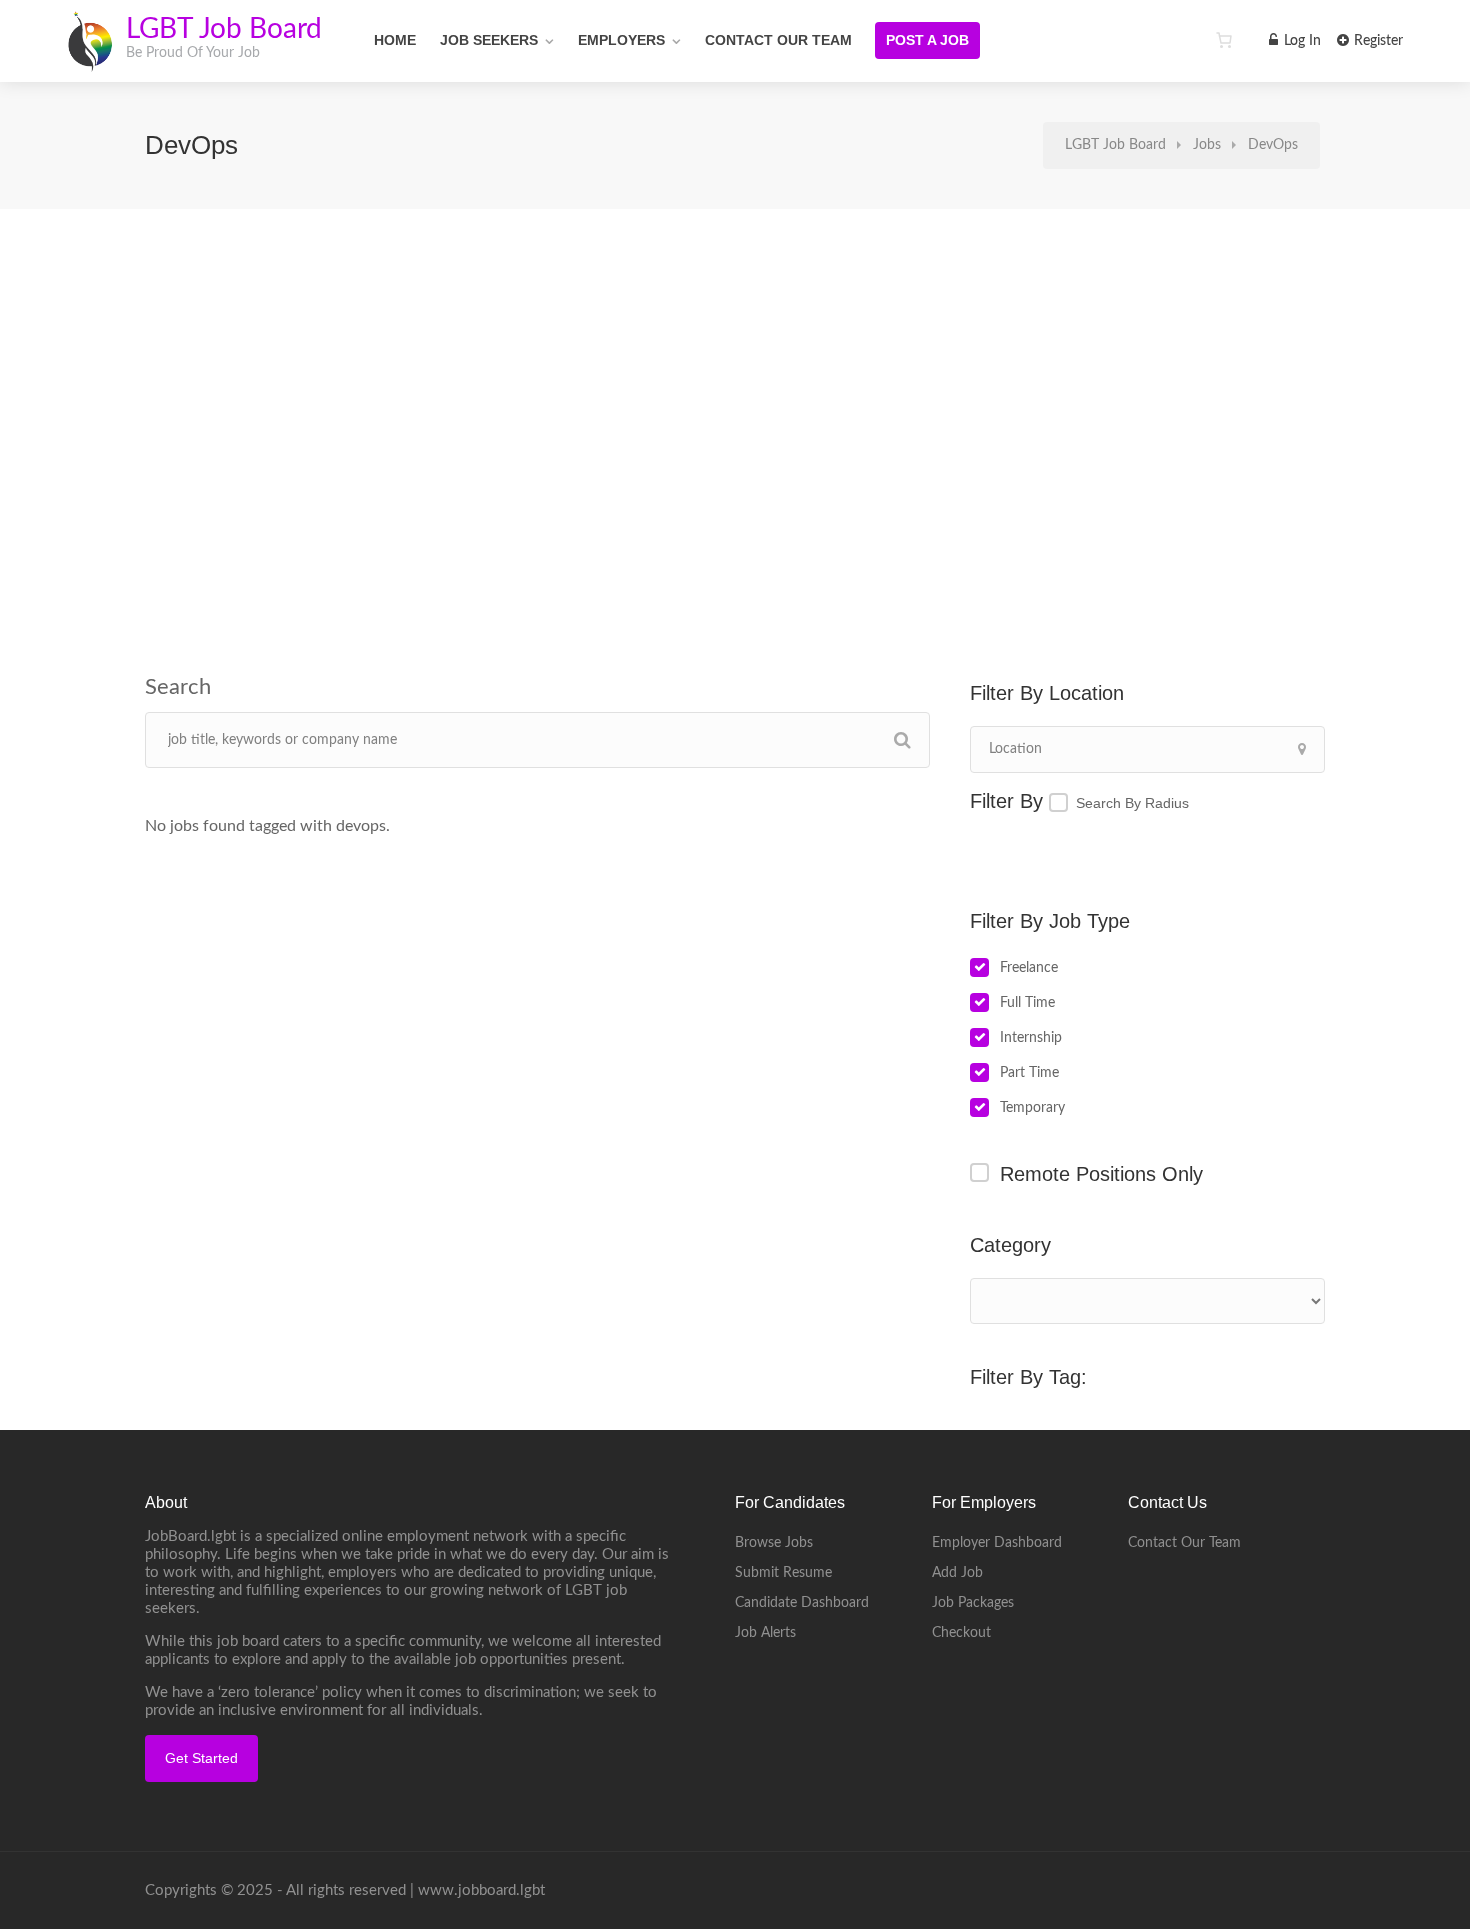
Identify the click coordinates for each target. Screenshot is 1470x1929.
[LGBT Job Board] (89, 60)
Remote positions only (1101, 1174)
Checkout (961, 1633)
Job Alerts (765, 1633)
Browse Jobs (774, 1543)
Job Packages (973, 1603)
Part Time (1029, 1073)
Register (1376, 41)
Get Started (201, 1758)
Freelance (1029, 968)
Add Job (957, 1573)
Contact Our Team (778, 40)
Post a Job (927, 40)
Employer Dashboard (997, 1543)
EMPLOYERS (621, 40)
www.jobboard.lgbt (481, 1890)
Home (395, 40)
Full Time (1027, 1003)
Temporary (1032, 1108)
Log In (1300, 41)
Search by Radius (1132, 803)
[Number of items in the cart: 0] (1224, 40)
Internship (1031, 1038)
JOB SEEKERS (489, 40)
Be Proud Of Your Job (193, 53)
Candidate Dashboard (802, 1603)
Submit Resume (783, 1573)
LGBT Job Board (224, 29)
